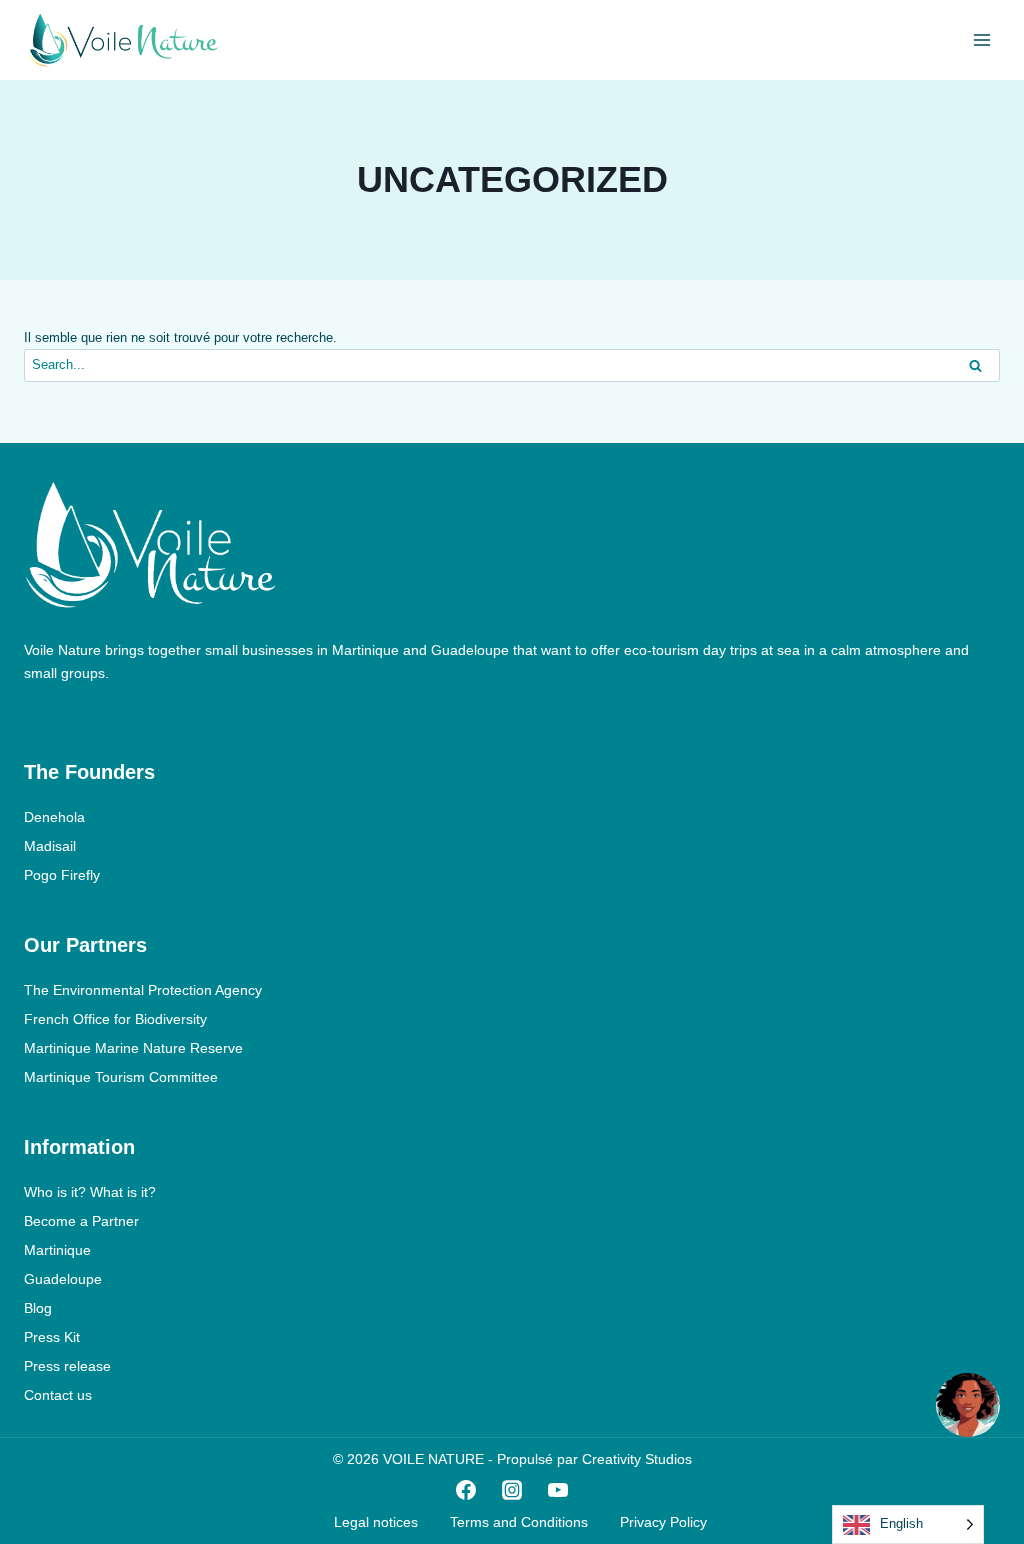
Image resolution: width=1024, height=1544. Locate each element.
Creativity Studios (637, 1459)
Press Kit (52, 1337)
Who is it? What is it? (90, 1192)
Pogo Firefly (62, 875)
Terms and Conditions (519, 1522)
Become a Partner (81, 1221)
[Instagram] (512, 1490)
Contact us (58, 1395)
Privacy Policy (663, 1522)
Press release (67, 1366)
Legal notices (376, 1522)
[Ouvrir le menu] (981, 39)
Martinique (57, 1250)
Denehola (54, 817)
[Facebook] (466, 1490)
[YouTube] (558, 1490)
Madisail (50, 846)
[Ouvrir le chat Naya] (968, 1405)
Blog (38, 1308)
